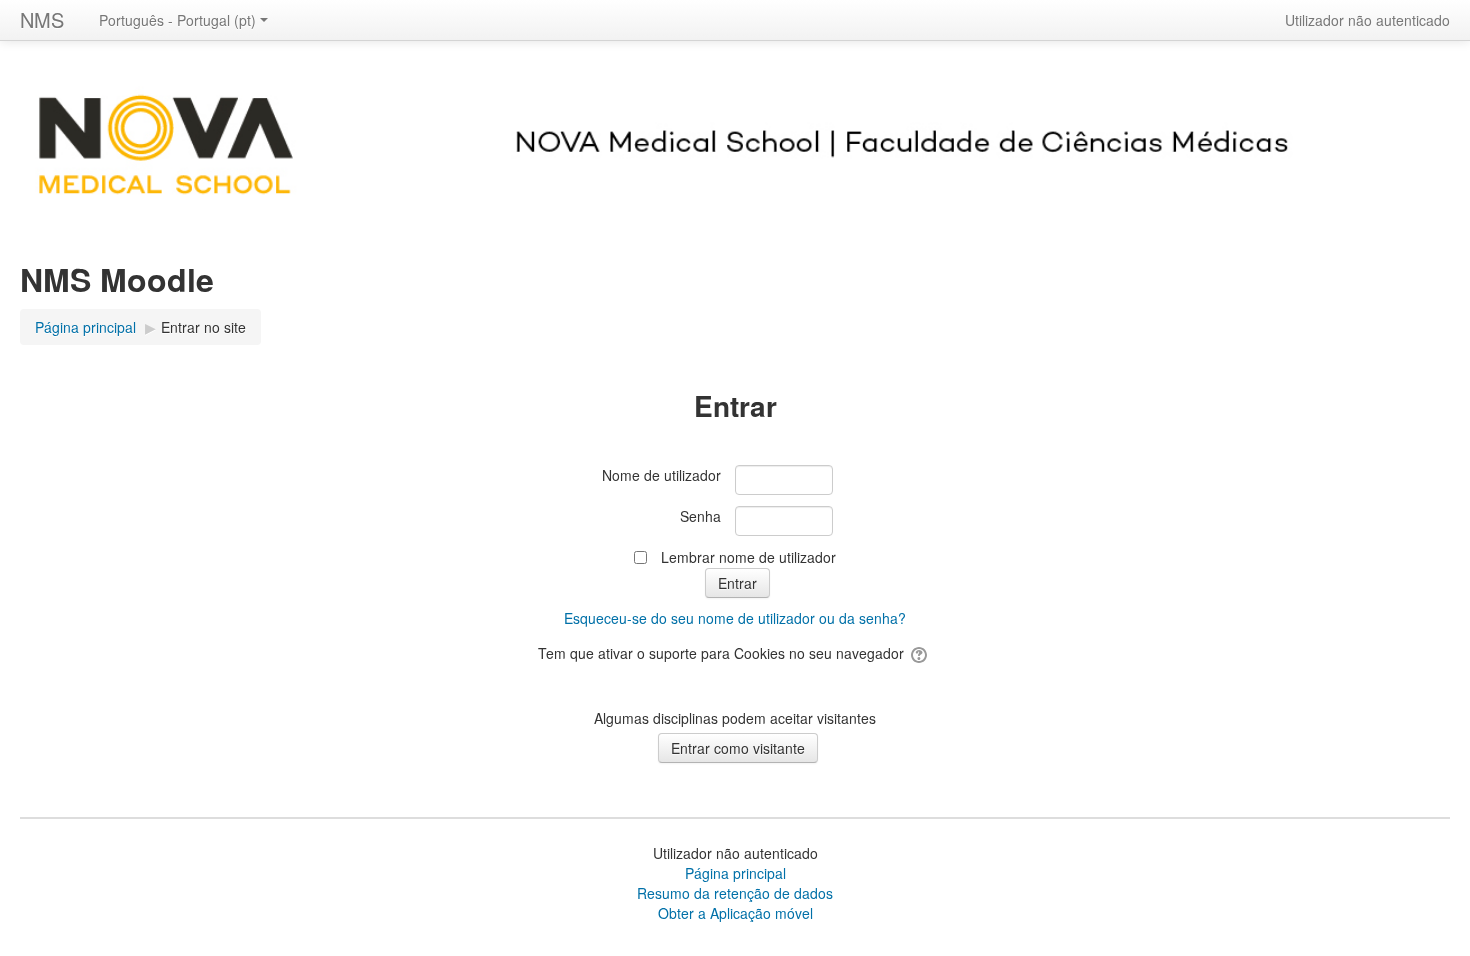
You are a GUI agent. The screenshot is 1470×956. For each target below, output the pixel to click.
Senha (700, 516)
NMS (42, 19)
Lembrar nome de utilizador (748, 557)
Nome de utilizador (661, 475)
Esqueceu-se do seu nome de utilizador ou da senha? (735, 618)
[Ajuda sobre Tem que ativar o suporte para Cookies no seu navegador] (920, 653)
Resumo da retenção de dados (735, 893)
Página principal (735, 873)
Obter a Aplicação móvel (735, 913)
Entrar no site (203, 327)
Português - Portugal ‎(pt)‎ (177, 20)
